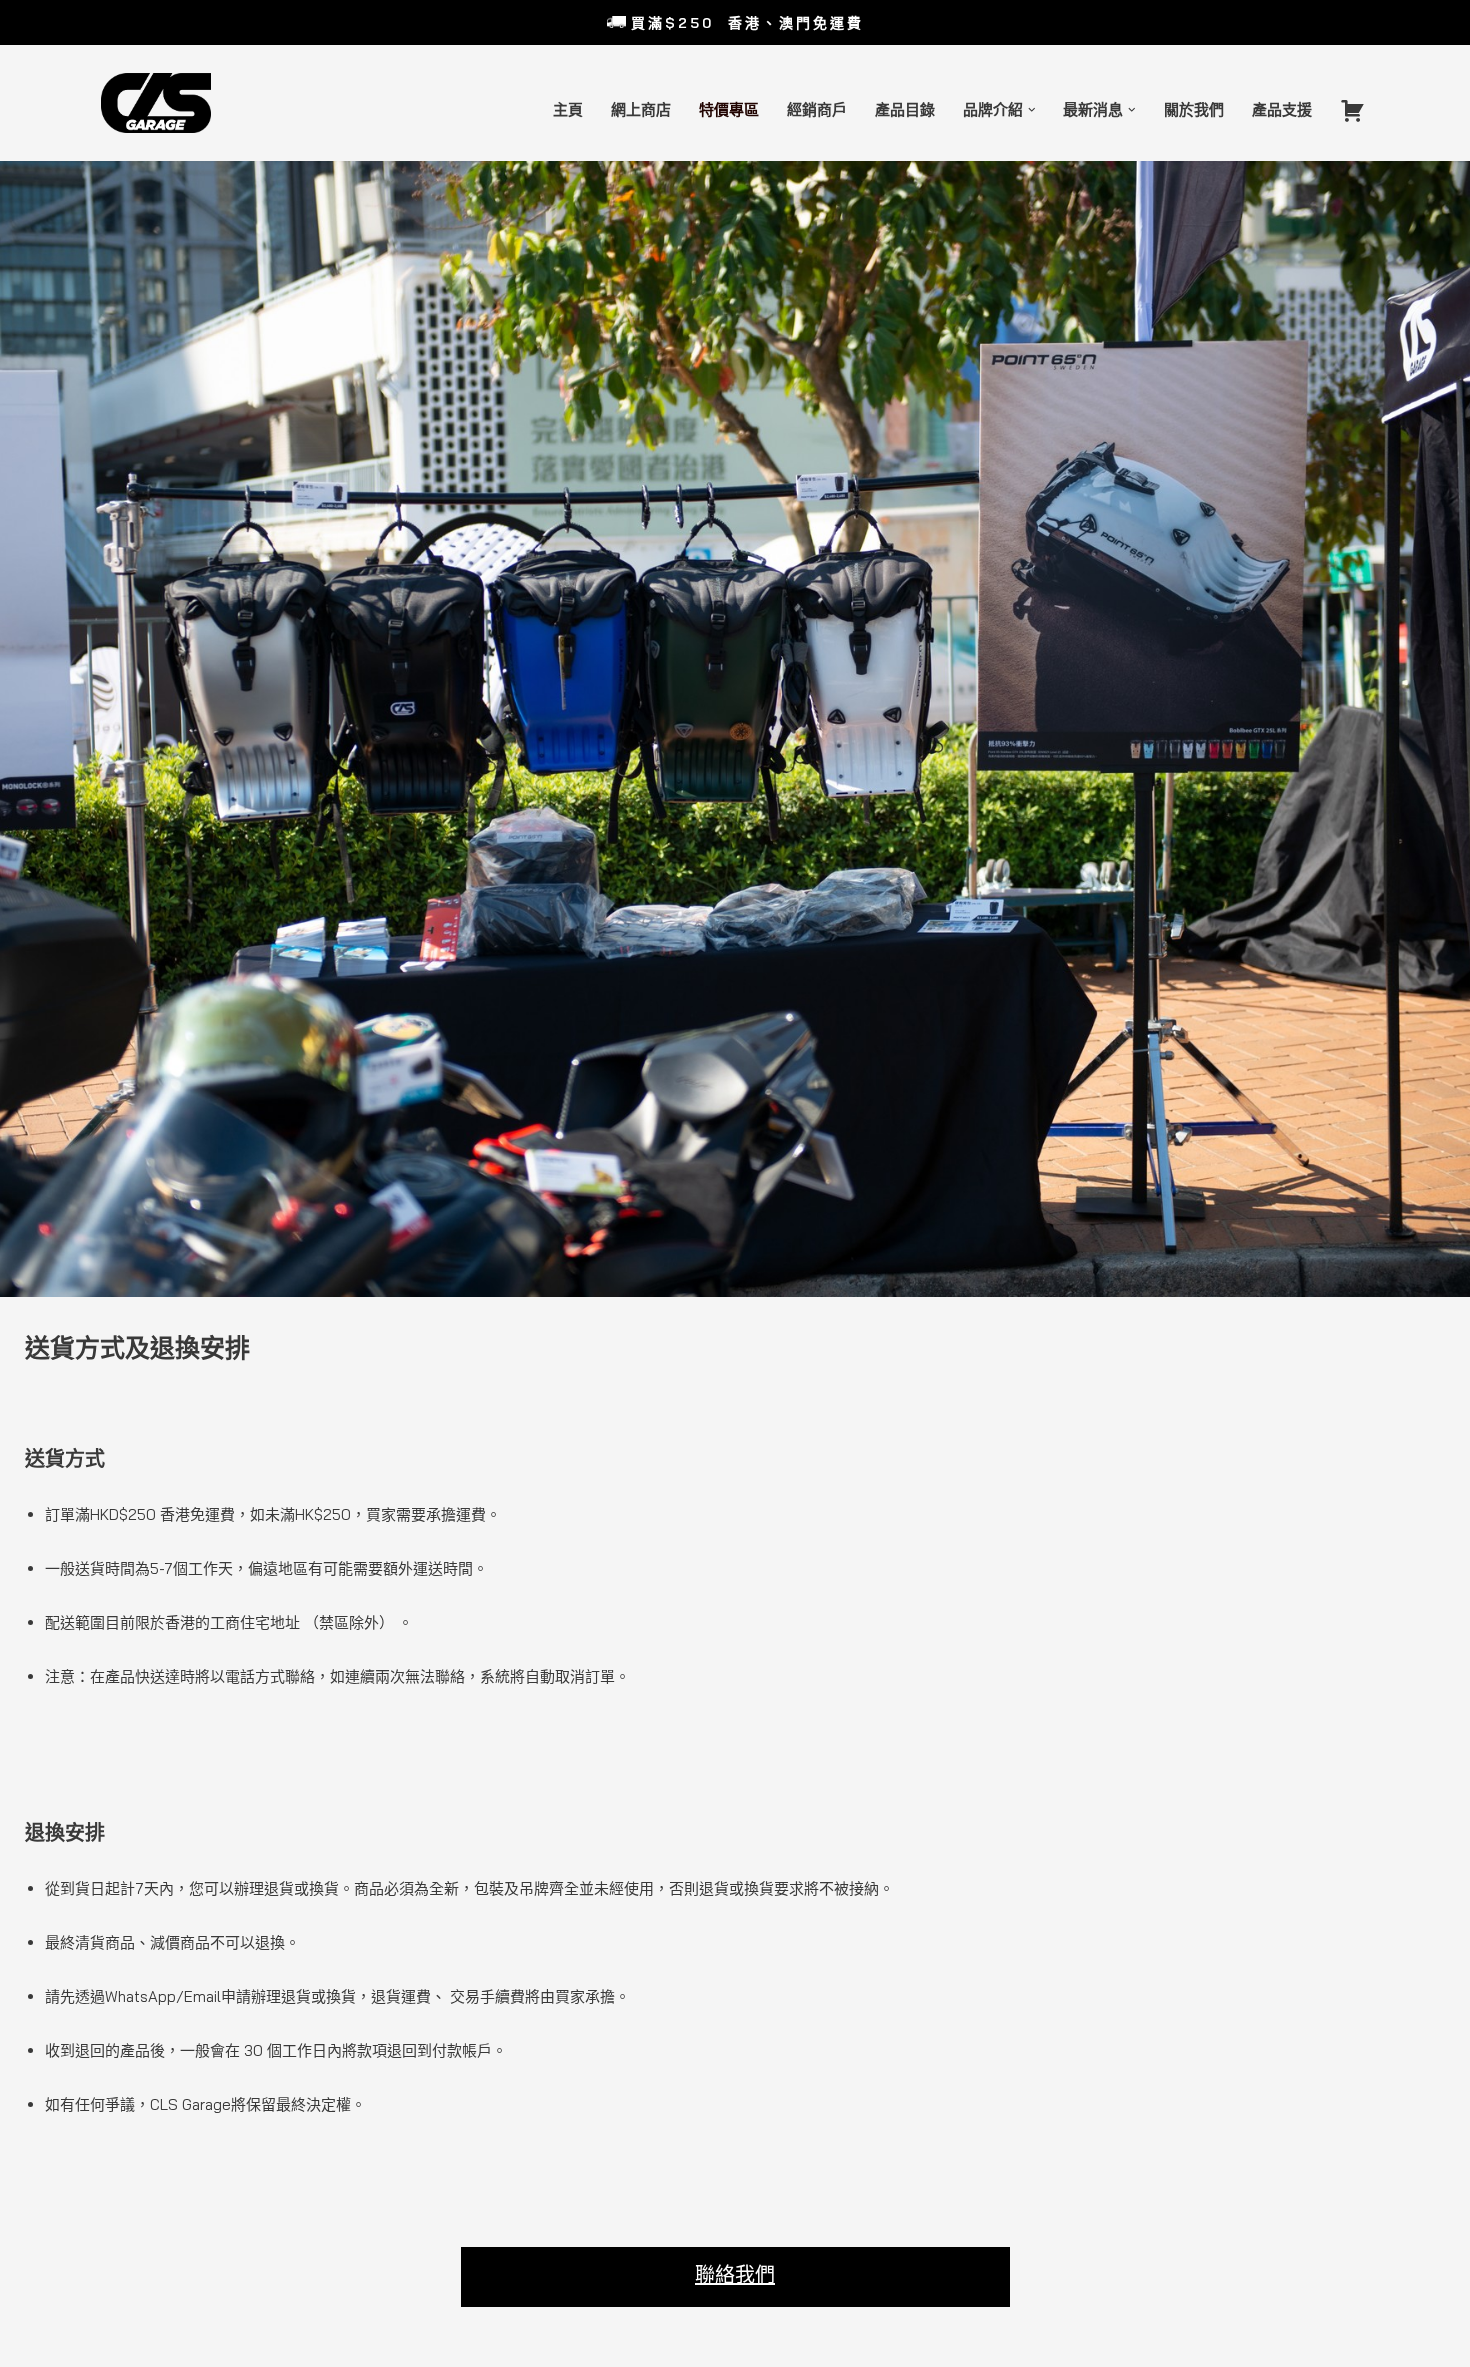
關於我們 (1194, 109)
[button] (1032, 110)
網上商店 (641, 109)
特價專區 (729, 109)
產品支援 (1282, 109)
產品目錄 (905, 109)
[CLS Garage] (161, 102)
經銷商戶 (817, 109)
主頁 (568, 109)
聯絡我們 (735, 2274)
